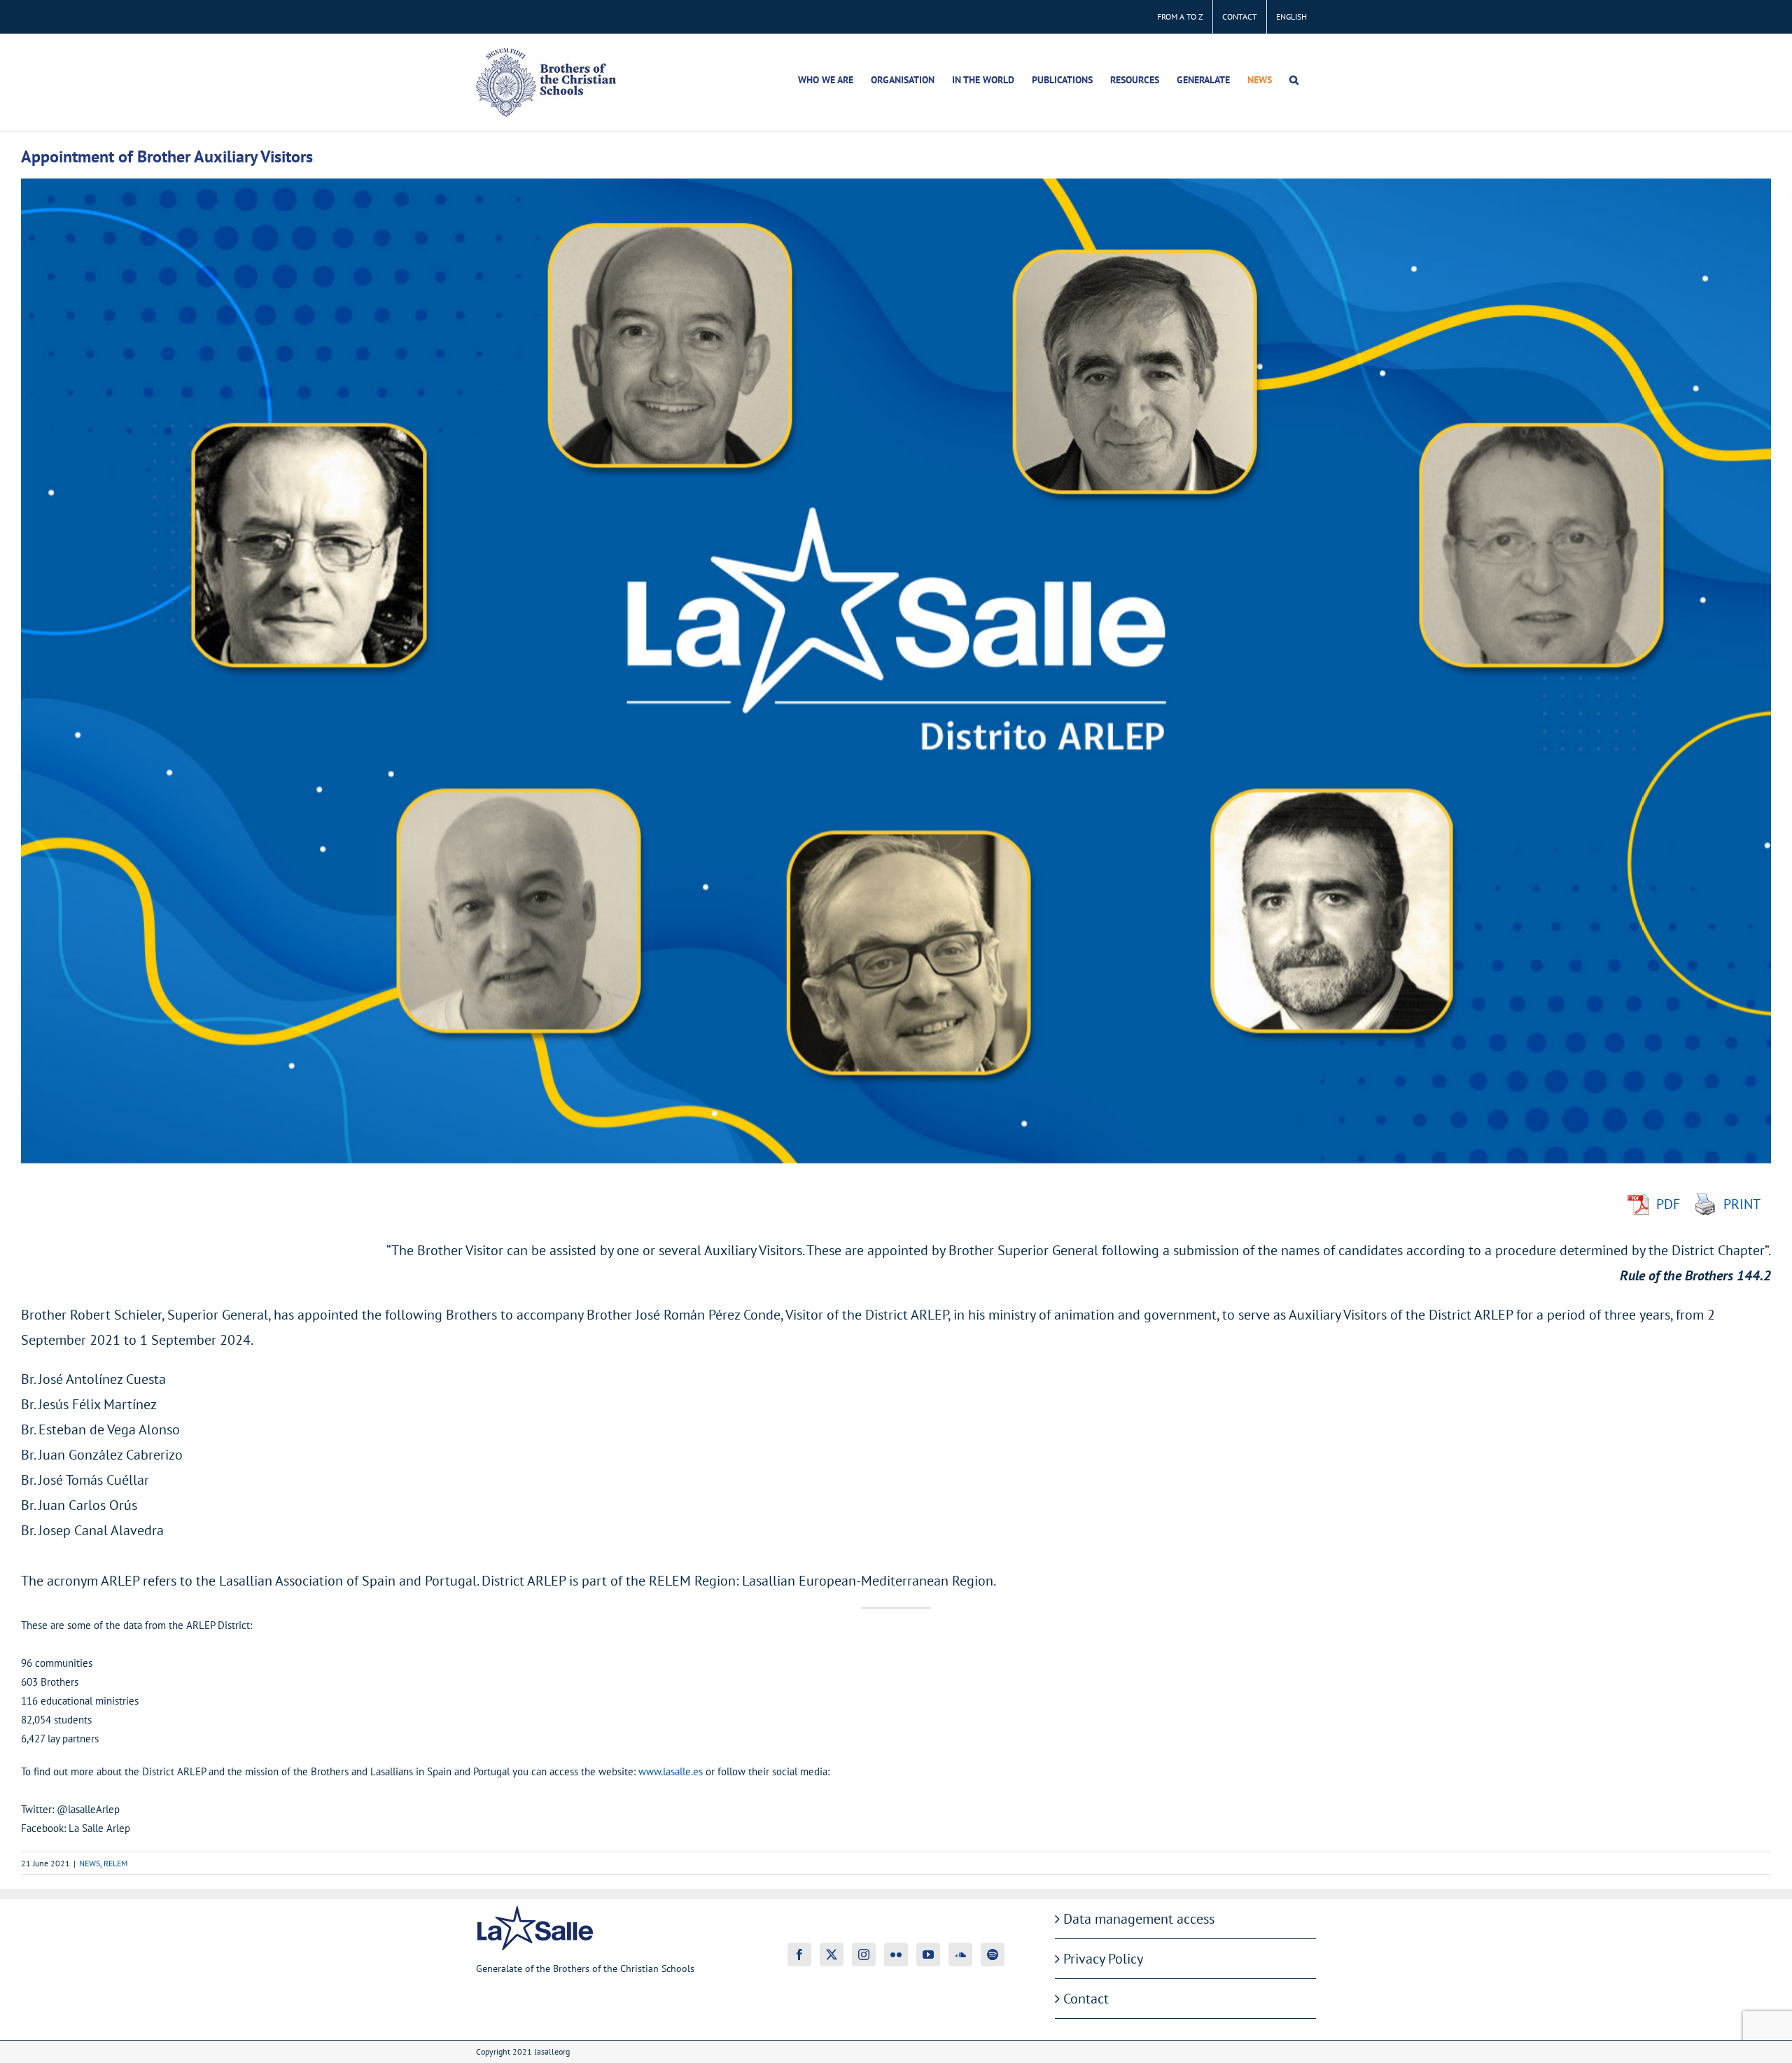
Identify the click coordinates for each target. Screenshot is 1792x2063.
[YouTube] (928, 1954)
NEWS (90, 1863)
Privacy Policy (1103, 1959)
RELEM (115, 1863)
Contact (1086, 1999)
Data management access (1139, 1919)
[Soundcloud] (960, 1954)
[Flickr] (896, 1954)
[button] (1294, 80)
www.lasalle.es (672, 1771)
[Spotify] (993, 1954)
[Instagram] (864, 1954)
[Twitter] (832, 1954)
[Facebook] (799, 1954)
